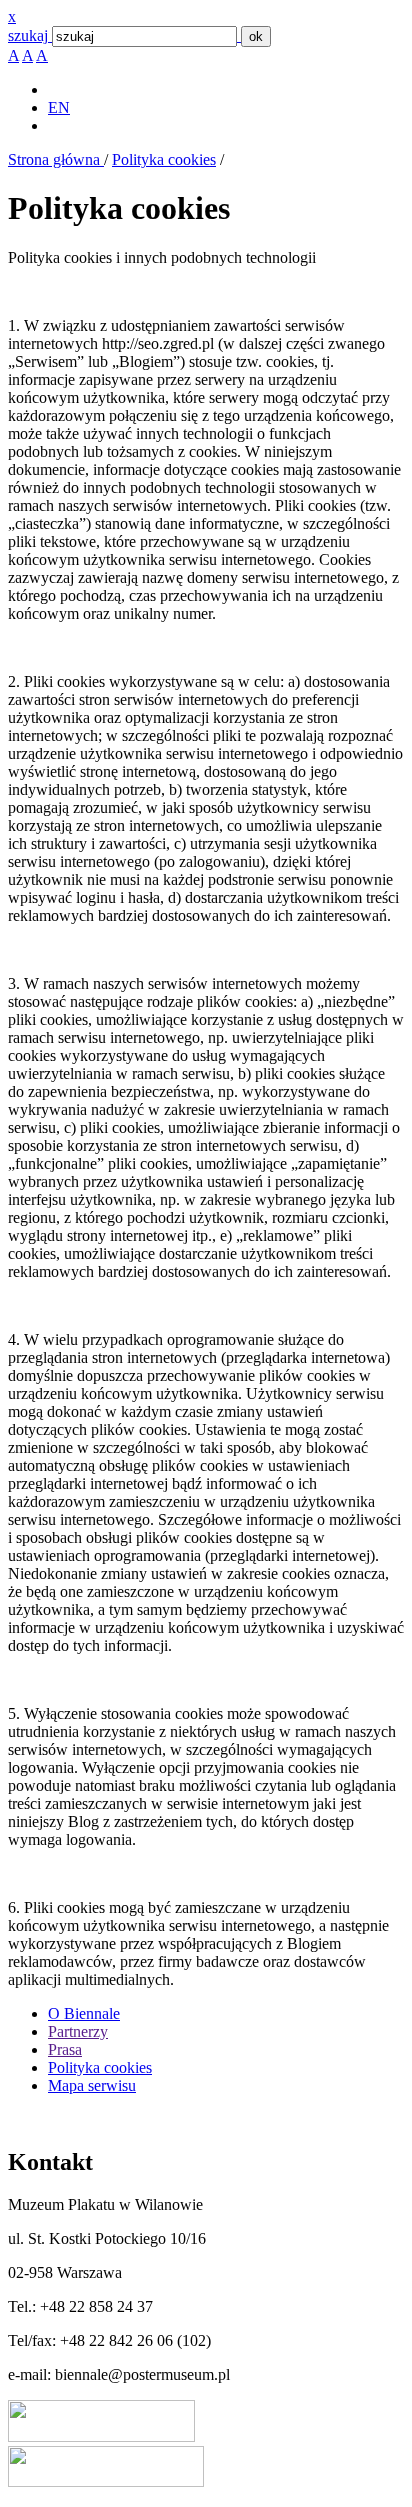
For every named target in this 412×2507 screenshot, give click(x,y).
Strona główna (56, 159)
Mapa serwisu (92, 2085)
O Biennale (84, 2013)
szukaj (28, 35)
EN (59, 107)
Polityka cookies (164, 159)
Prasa (65, 2049)
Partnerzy (78, 2031)
